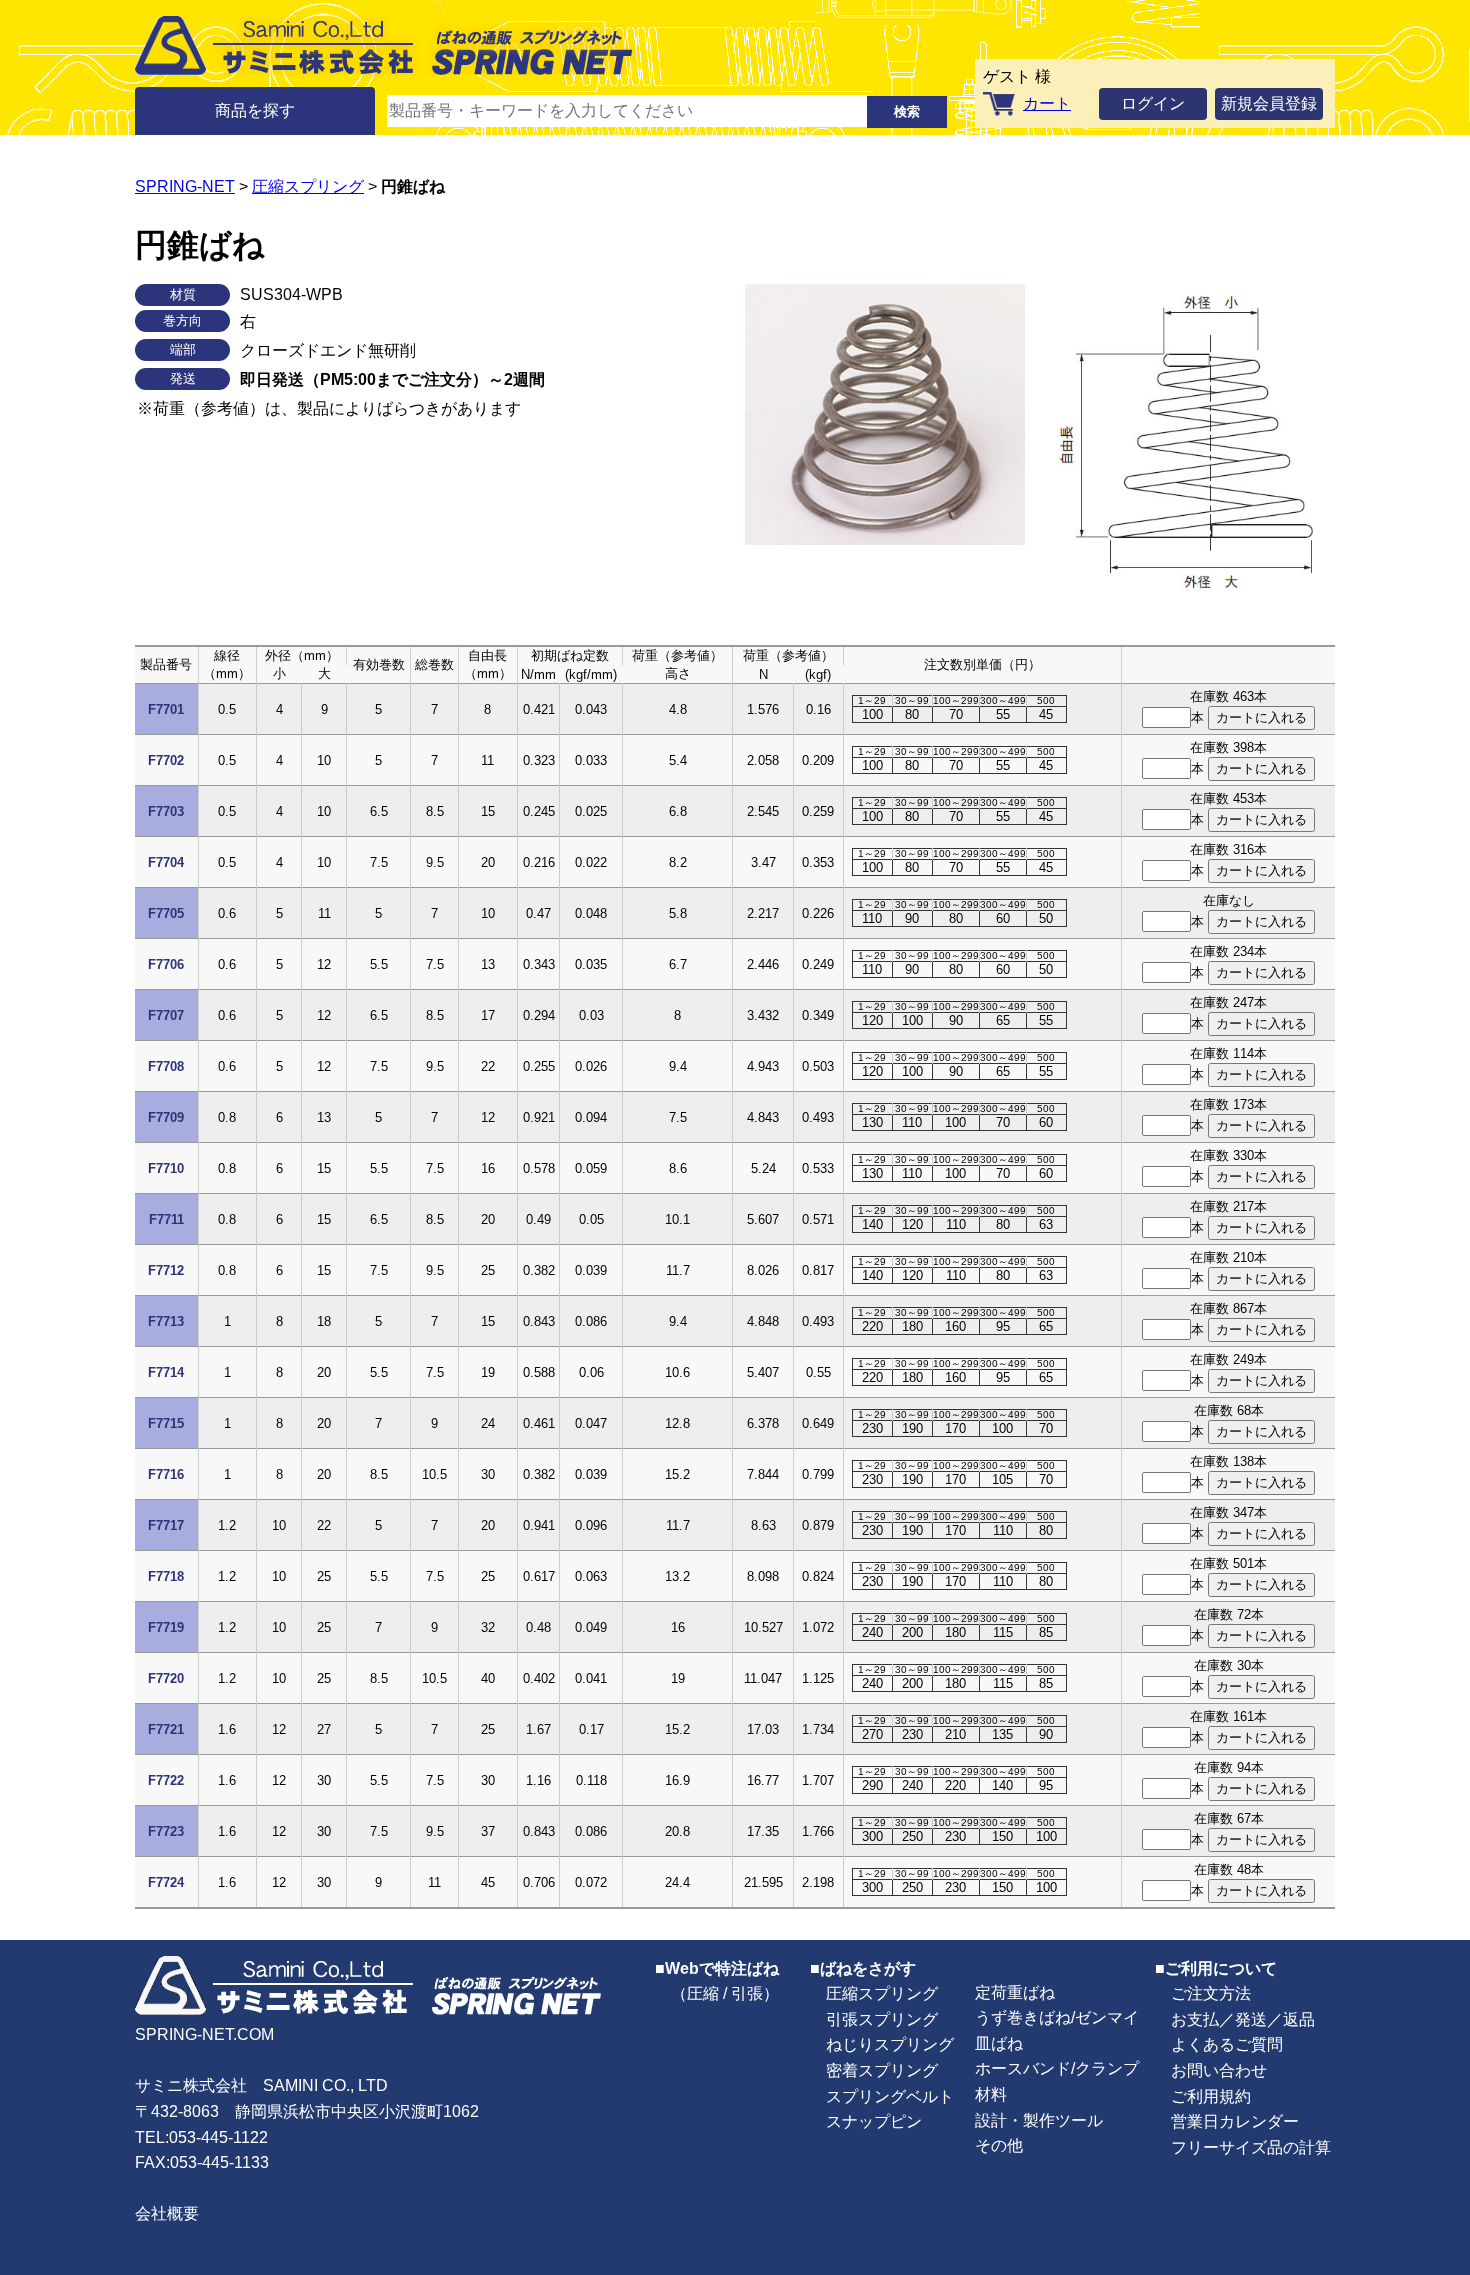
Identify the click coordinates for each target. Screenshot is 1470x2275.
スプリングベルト (890, 2096)
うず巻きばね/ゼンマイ (1057, 2017)
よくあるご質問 (1227, 2044)
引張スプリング (882, 2019)
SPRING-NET (185, 186)
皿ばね (999, 2043)
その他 (999, 2145)
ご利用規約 (1211, 2096)
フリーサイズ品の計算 (1251, 2147)
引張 (747, 1993)
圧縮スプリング (308, 186)
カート (1047, 103)
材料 (991, 2094)
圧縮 (703, 1993)
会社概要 (167, 2213)
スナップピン (874, 2121)
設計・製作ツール (1039, 2120)
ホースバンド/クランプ (1057, 2068)
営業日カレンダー (1235, 2121)
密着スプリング (882, 2070)
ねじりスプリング (890, 2044)
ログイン (1153, 103)
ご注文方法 (1211, 1993)
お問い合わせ (1219, 2070)
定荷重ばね (1015, 1992)
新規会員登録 (1269, 103)
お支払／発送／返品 (1243, 2019)
